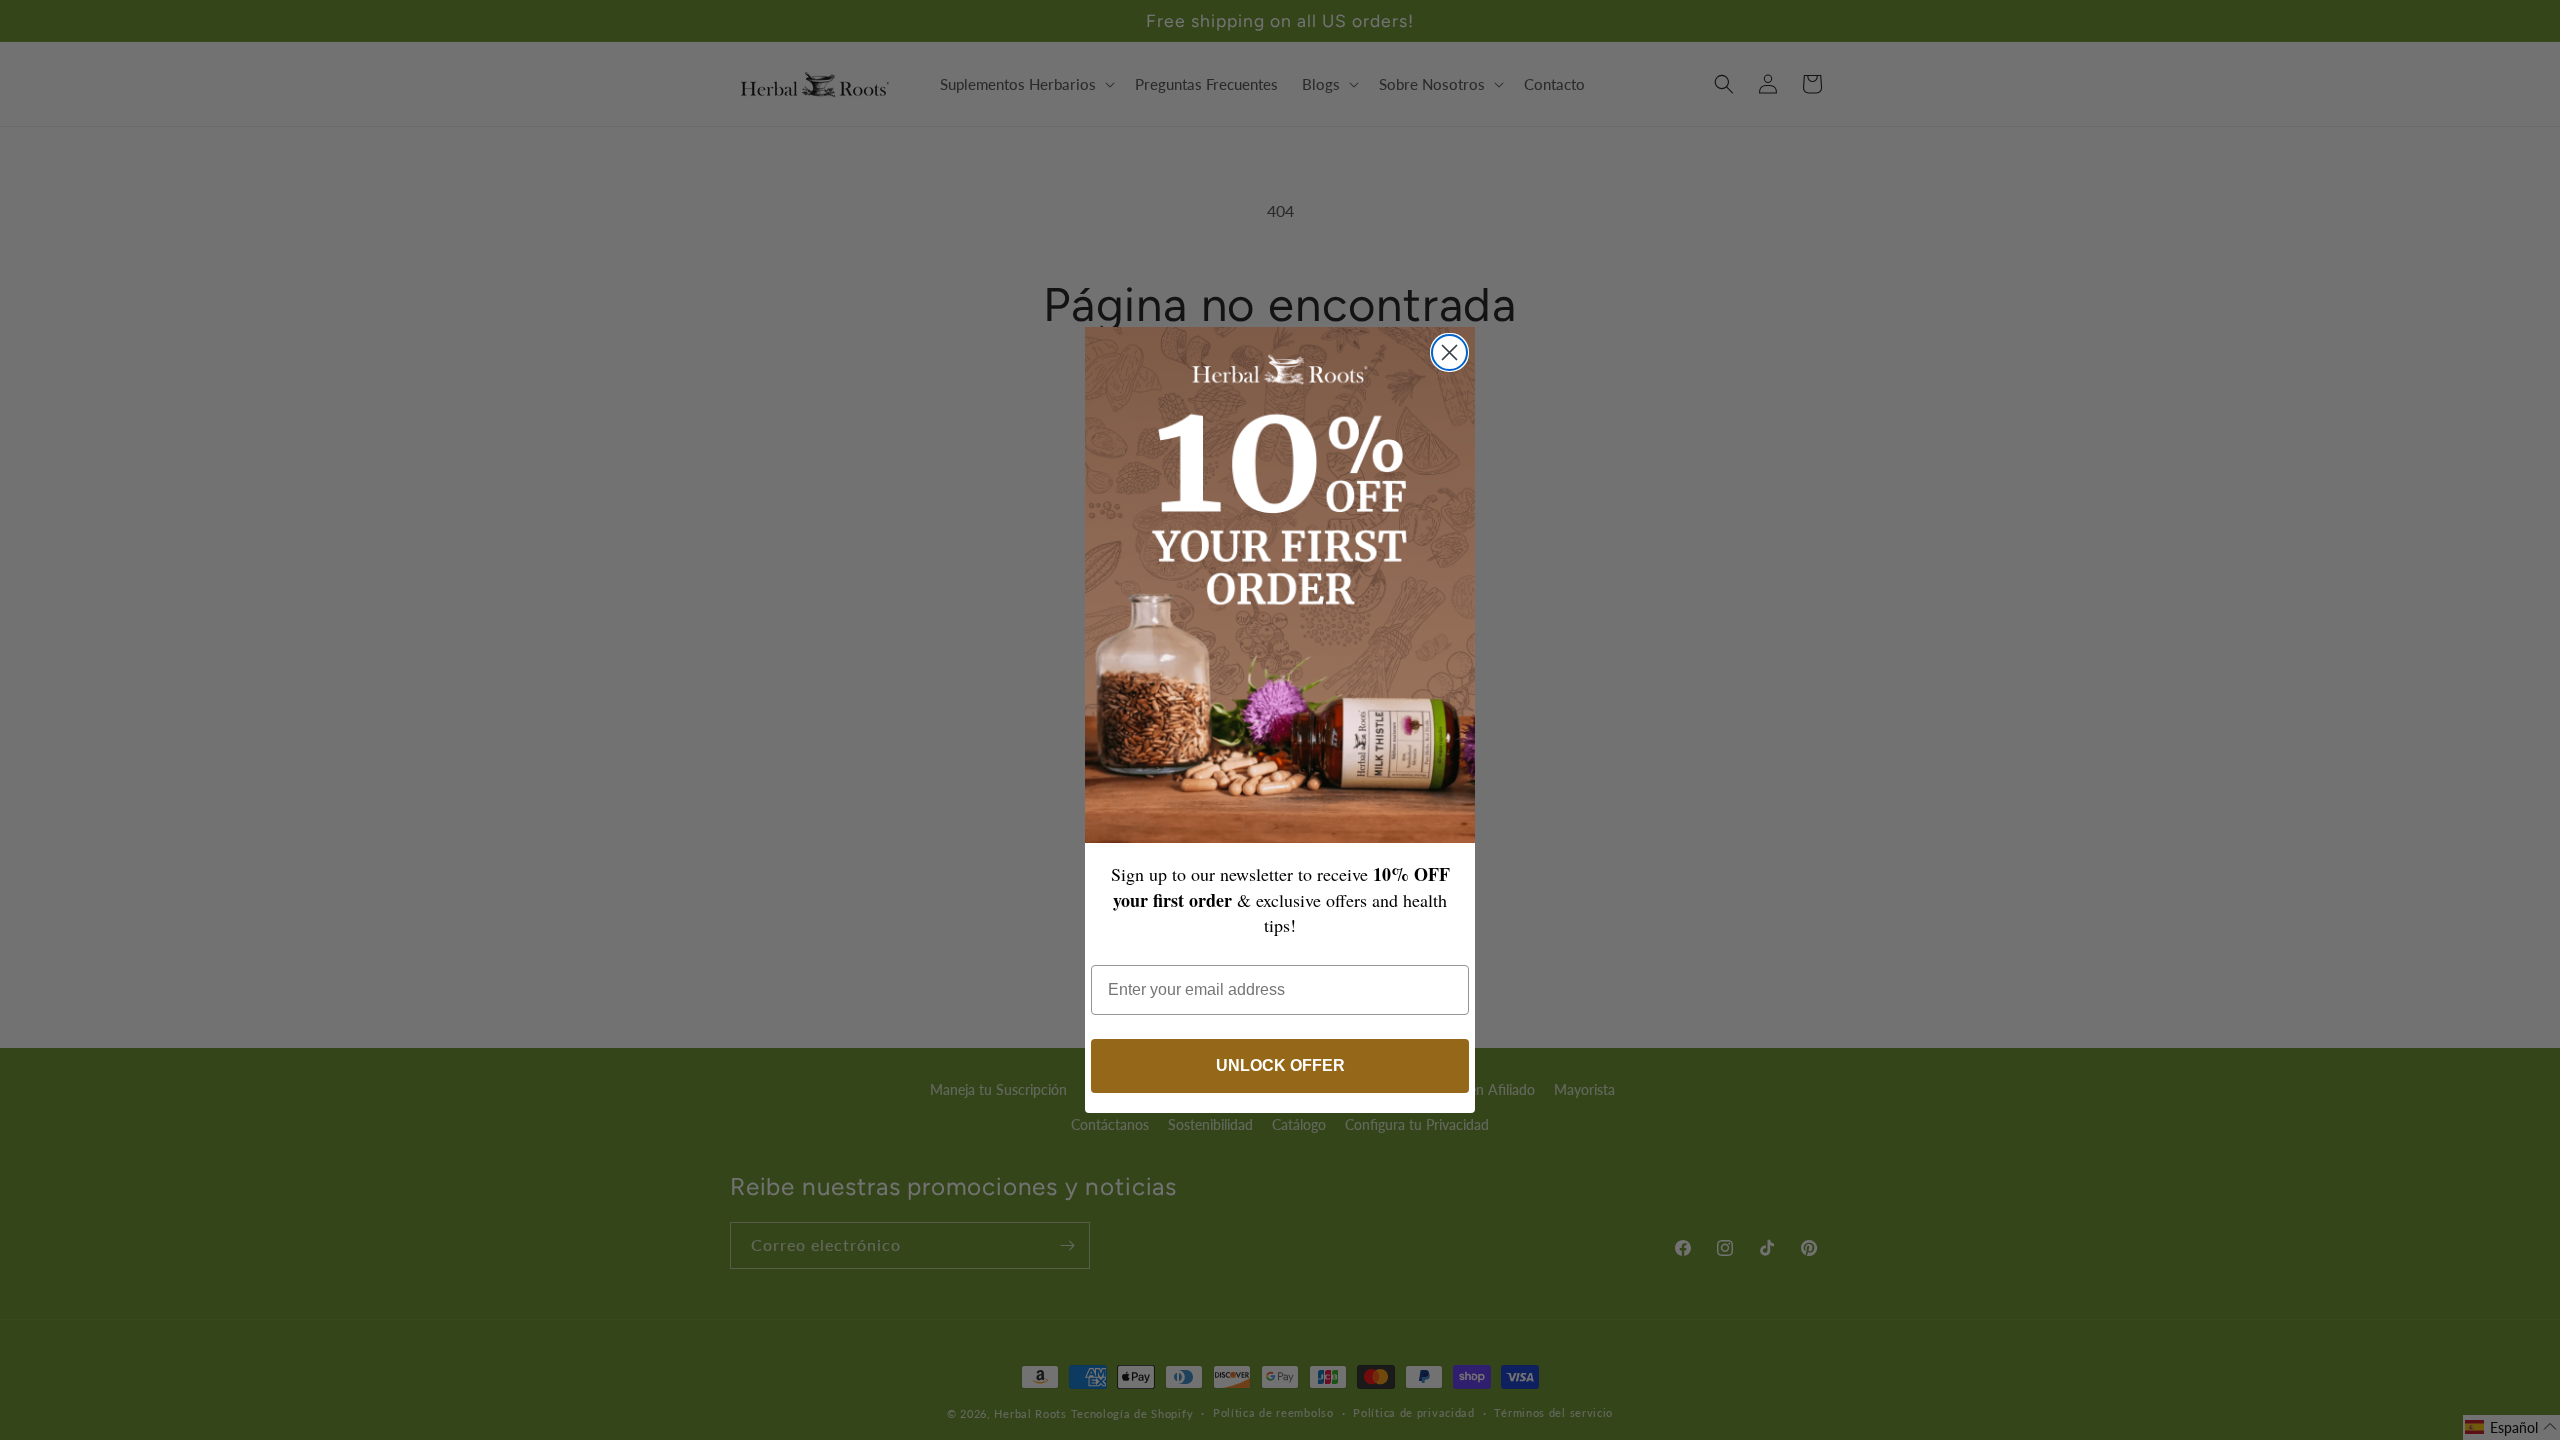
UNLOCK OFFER (1280, 1065)
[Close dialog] (1449, 352)
